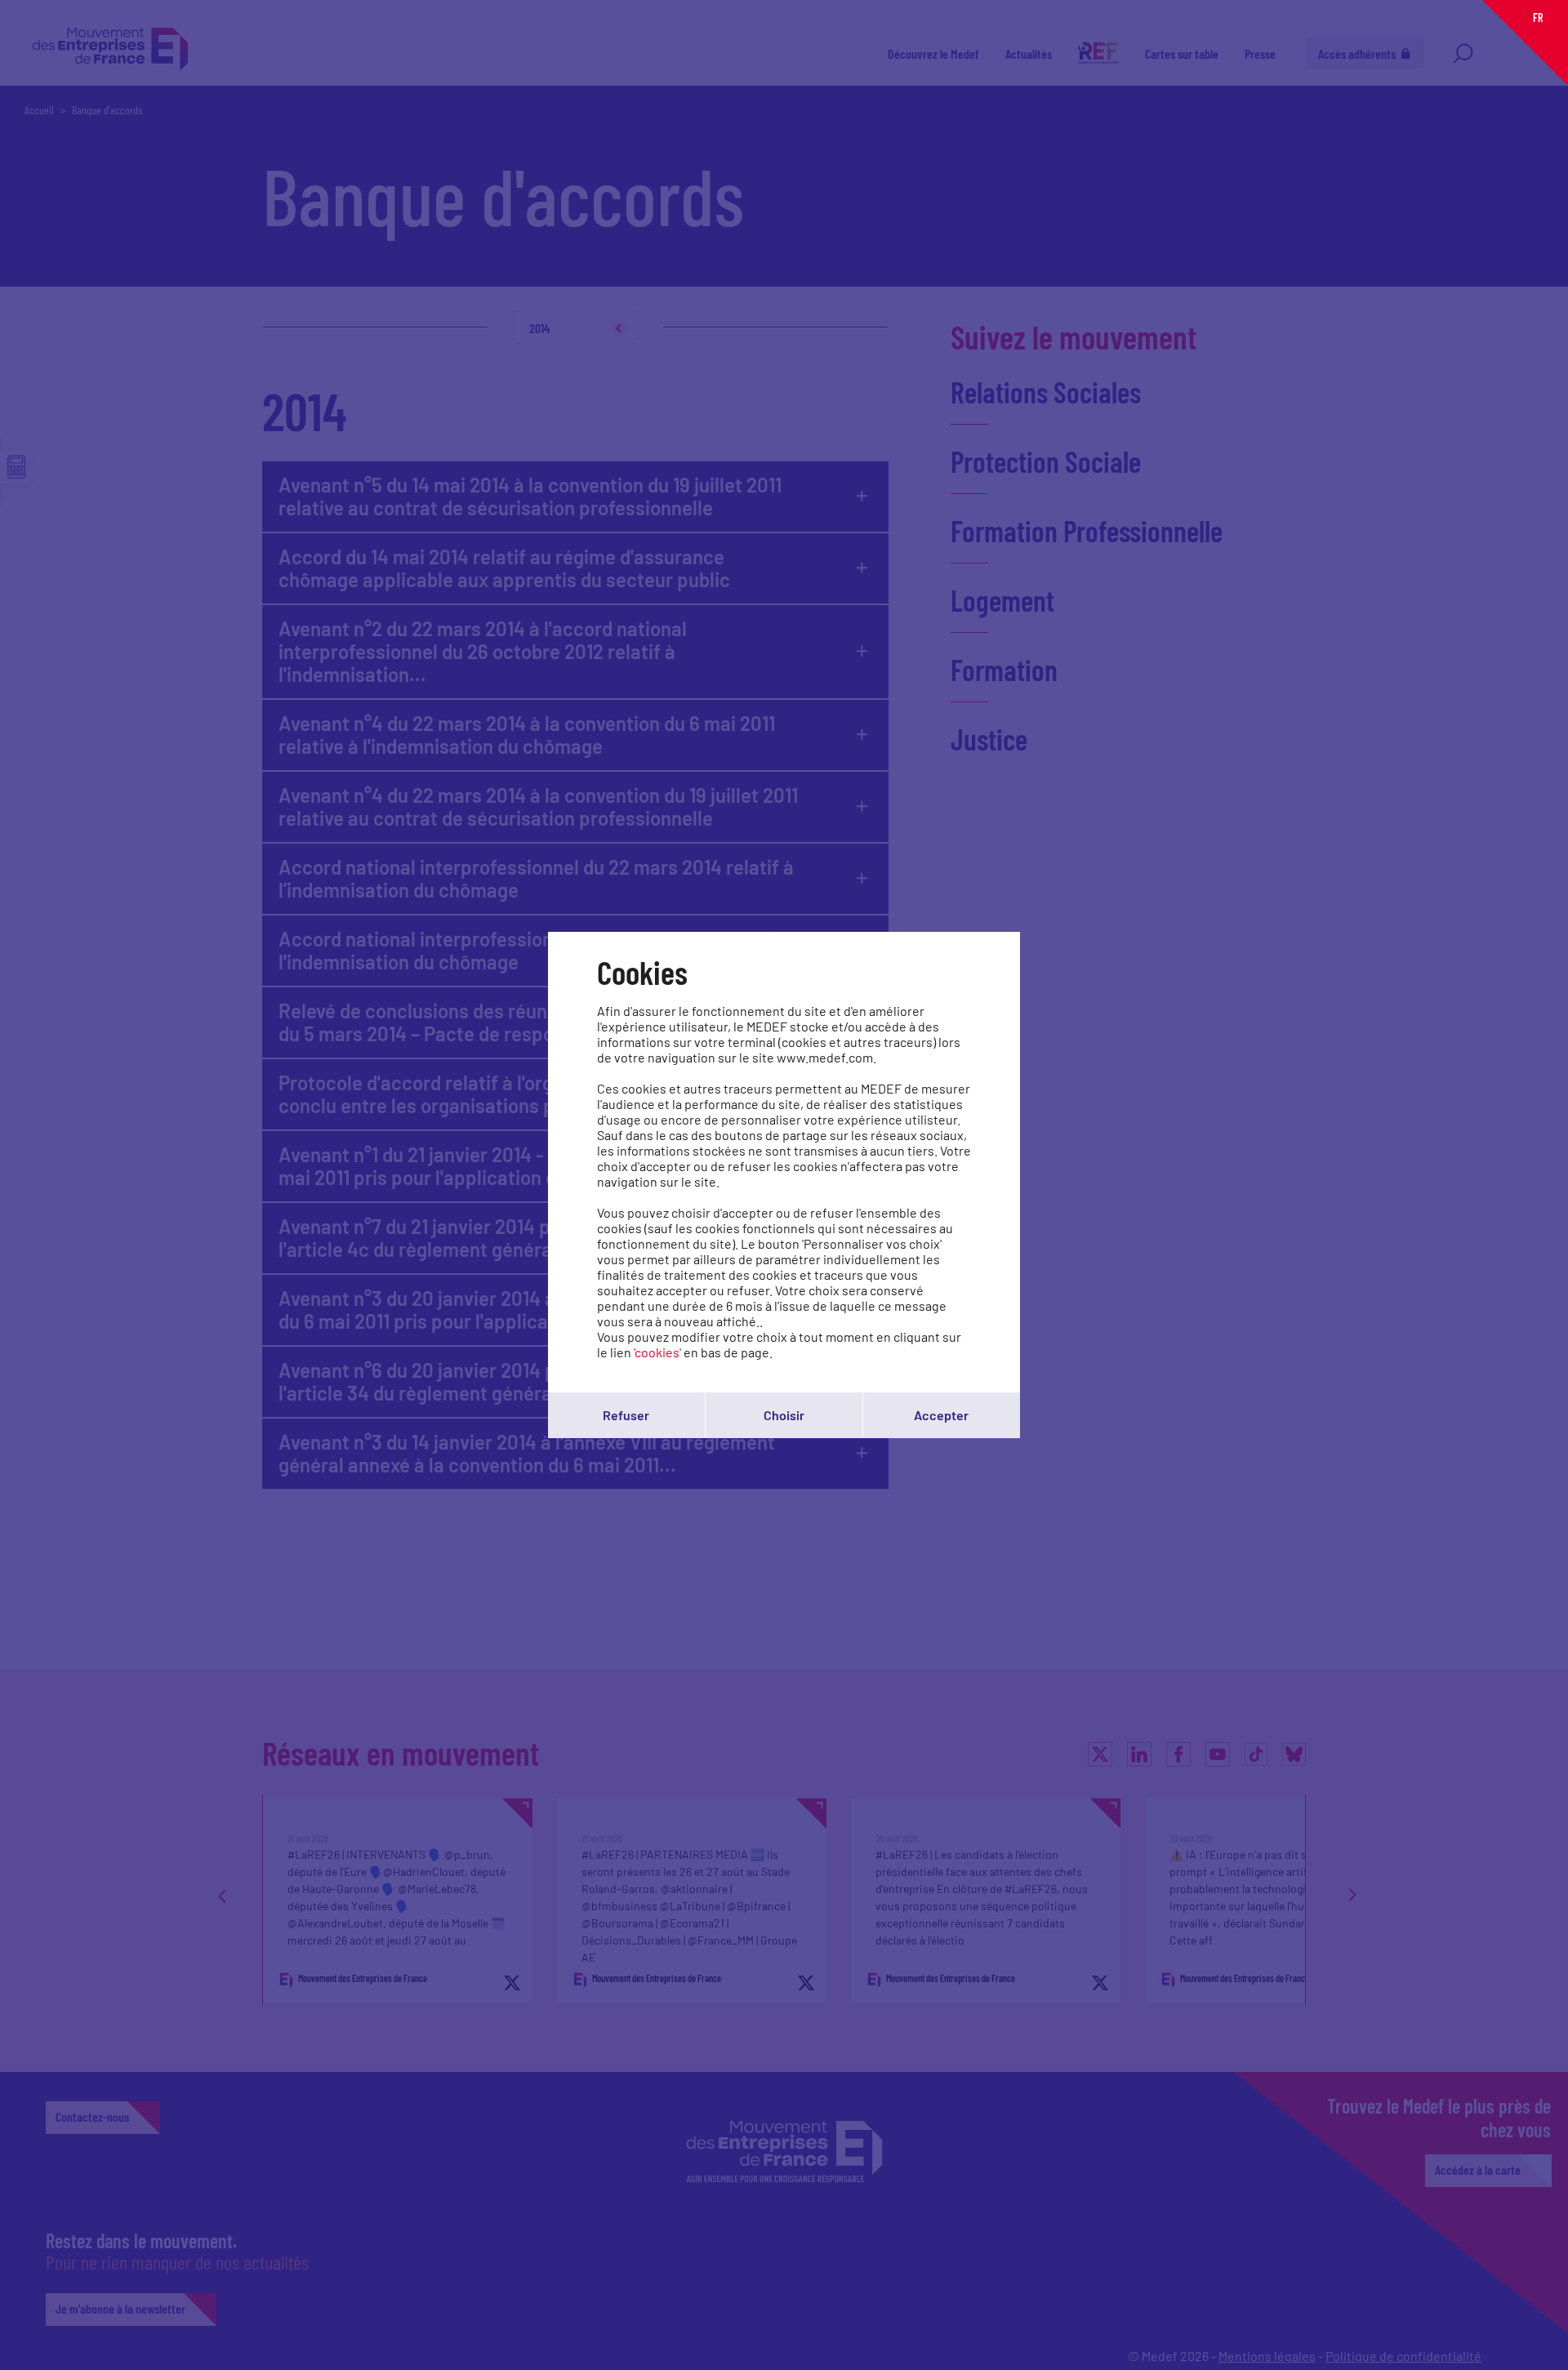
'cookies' (657, 1352)
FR (1538, 18)
